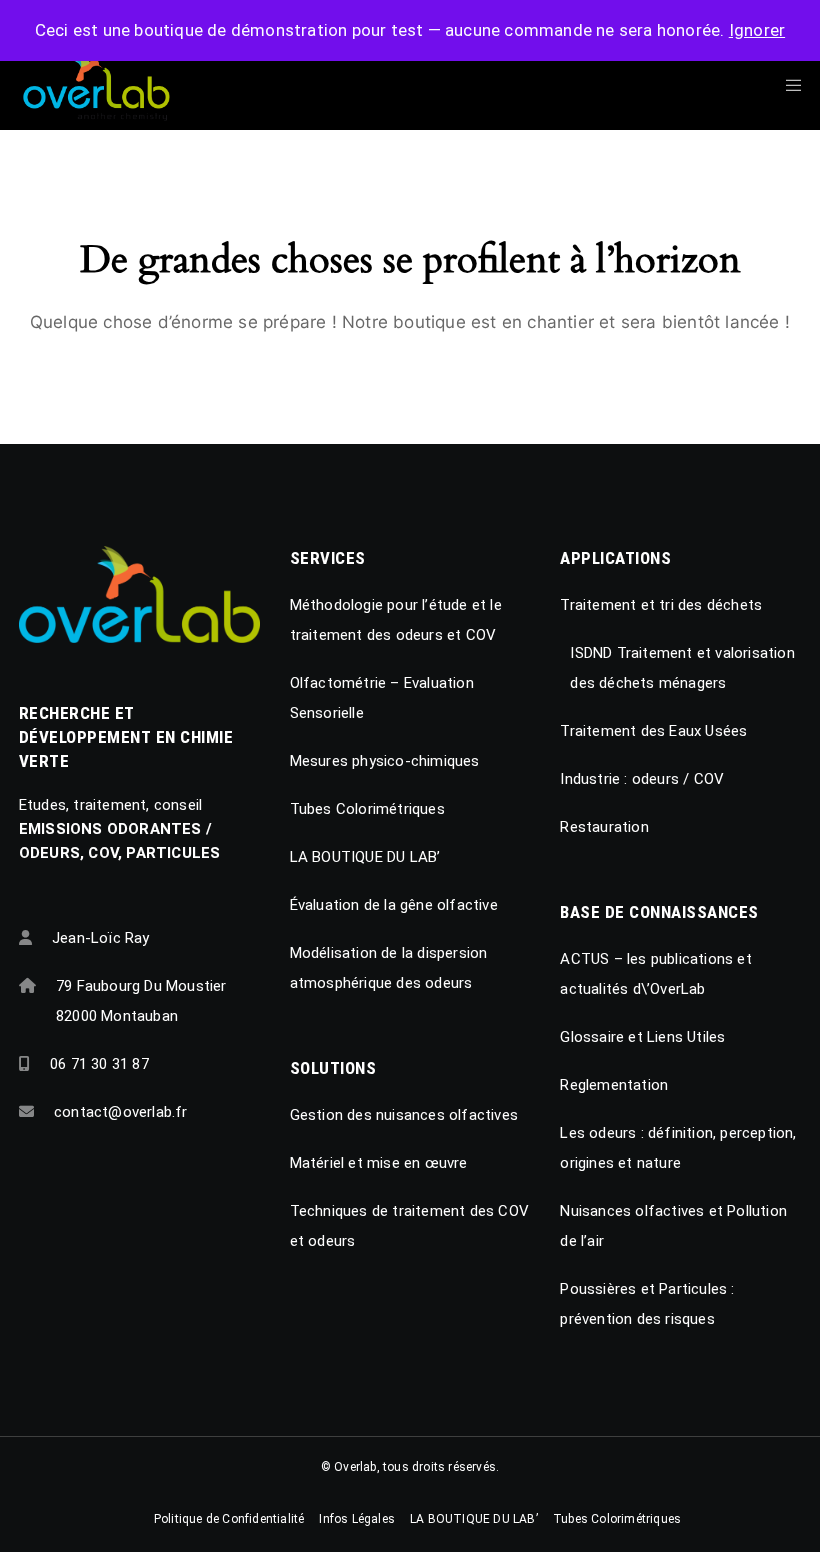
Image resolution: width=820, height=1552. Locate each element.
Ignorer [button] (757, 30)
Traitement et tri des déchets (661, 605)
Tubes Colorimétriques (367, 809)
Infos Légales (357, 1519)
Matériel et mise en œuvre (379, 1163)
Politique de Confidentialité (229, 1519)
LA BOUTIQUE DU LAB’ (365, 857)
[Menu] (787, 85)
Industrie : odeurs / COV (642, 779)
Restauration (604, 827)
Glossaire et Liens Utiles (642, 1037)
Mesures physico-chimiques (385, 761)
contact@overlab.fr (121, 1112)
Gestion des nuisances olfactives (404, 1115)
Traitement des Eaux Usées (653, 731)
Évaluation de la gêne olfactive (394, 905)
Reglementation (614, 1085)
